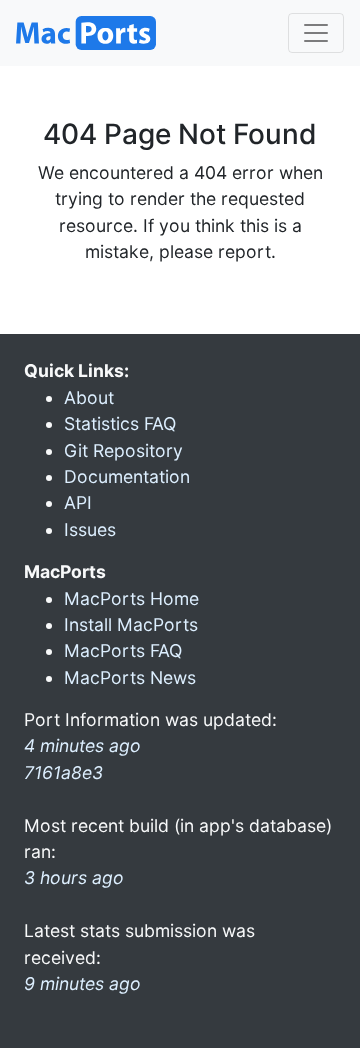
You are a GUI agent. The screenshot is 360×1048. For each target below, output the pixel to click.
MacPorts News (130, 677)
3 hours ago (74, 877)
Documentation (127, 476)
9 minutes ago (82, 983)
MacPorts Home (131, 598)
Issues (90, 529)
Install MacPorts (131, 624)
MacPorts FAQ (123, 650)
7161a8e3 (63, 772)
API (78, 502)
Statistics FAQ (120, 423)
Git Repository (123, 450)
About (89, 397)
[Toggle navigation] (316, 33)
